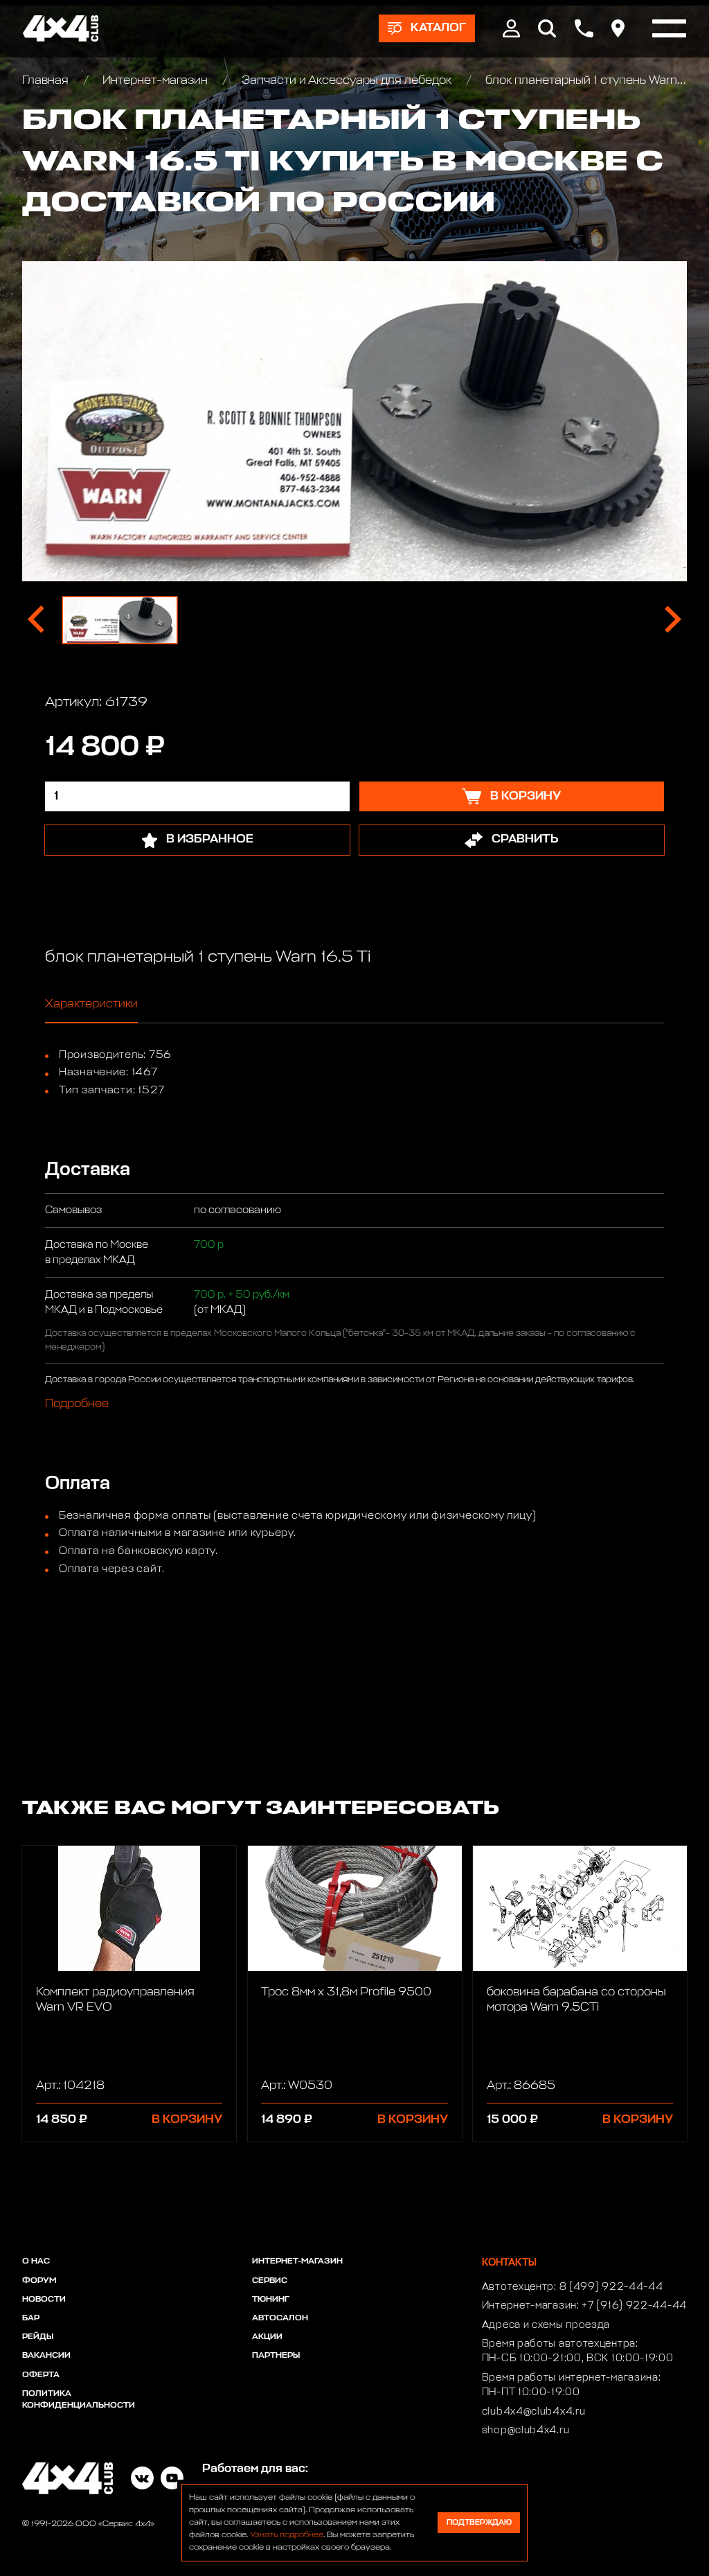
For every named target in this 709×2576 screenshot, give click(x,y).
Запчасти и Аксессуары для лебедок (347, 81)
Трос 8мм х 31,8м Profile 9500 (346, 1992)
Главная (47, 81)
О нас (36, 2261)
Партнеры (276, 2356)
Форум (39, 2281)
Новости (44, 2300)
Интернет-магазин (155, 81)
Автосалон (280, 2318)
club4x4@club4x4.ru (534, 2412)
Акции (267, 2337)
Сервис (270, 2281)
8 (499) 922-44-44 (611, 2287)
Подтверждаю (479, 2522)
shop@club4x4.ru (526, 2431)
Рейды (38, 2337)
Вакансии (46, 2356)
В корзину (187, 2120)
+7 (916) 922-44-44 (634, 2306)
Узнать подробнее (287, 2535)
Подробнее (77, 1405)
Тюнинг (271, 2300)
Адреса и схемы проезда (546, 2325)
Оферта (41, 2375)
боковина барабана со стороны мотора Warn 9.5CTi (576, 2000)
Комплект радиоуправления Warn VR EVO (115, 2000)
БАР (31, 2318)
